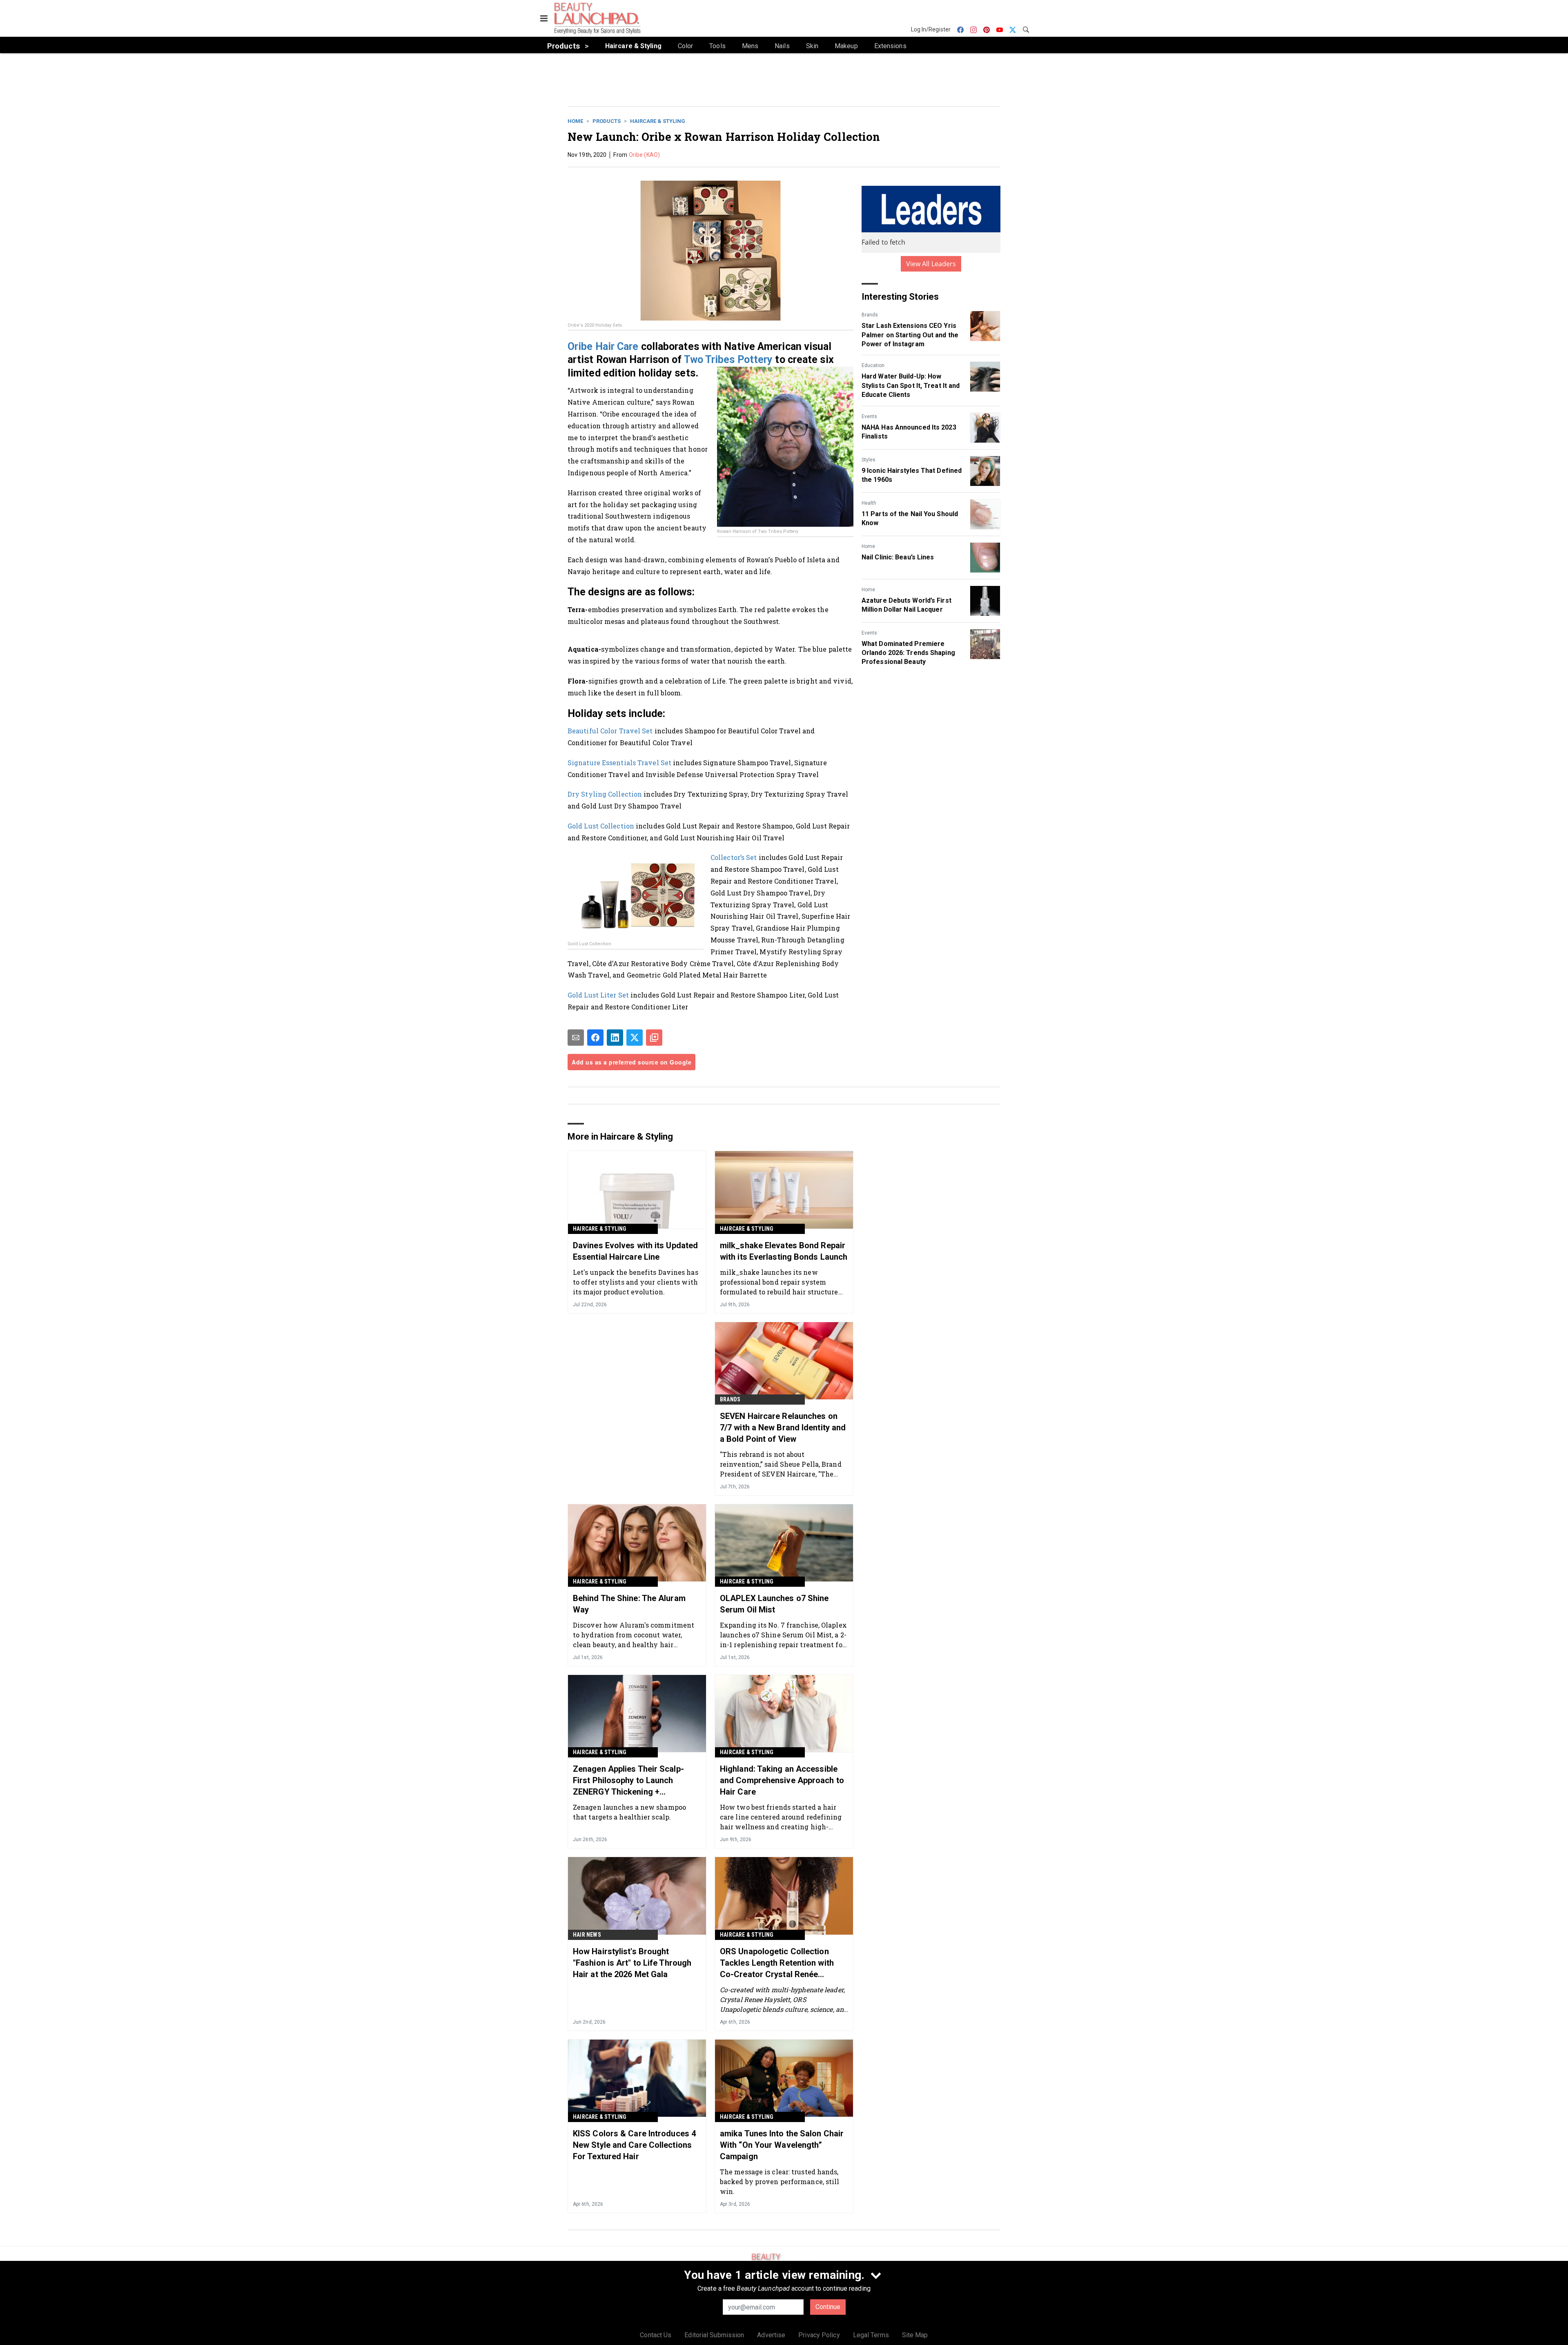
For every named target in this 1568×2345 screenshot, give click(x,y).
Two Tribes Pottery (728, 360)
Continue (828, 2307)
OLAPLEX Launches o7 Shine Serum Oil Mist (774, 1604)
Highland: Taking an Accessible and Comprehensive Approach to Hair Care (782, 1780)
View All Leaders (931, 264)
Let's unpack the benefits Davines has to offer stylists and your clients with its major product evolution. (636, 1282)
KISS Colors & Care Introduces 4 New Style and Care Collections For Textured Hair (634, 2145)
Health (869, 503)
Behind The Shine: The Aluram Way (629, 1604)
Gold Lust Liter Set (598, 995)
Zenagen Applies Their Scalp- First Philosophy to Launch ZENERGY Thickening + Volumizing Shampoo (628, 1781)
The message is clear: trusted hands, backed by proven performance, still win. (780, 2181)
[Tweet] (635, 1038)
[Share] (595, 1038)
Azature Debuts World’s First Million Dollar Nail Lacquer (906, 605)
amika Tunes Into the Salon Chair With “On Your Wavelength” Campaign (782, 2145)
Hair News (587, 1935)
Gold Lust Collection (601, 826)
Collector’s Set (734, 857)
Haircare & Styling (658, 121)
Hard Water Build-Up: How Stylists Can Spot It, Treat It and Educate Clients (911, 385)
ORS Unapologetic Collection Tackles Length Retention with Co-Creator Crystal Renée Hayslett (777, 1963)
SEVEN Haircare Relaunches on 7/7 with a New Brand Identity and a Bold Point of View (783, 1427)
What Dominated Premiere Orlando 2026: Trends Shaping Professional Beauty (908, 653)
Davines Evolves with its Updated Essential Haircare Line (635, 1251)
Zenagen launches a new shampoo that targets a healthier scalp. (629, 1812)
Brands (870, 315)
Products (607, 121)
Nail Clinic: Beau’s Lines (898, 557)
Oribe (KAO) (644, 155)
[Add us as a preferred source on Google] (654, 1038)
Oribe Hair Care (603, 346)
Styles (869, 460)
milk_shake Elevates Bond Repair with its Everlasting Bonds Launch (784, 1251)
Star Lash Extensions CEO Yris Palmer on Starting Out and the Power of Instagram (910, 335)
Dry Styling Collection (605, 794)
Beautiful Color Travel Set (610, 731)
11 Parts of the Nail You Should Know (910, 518)
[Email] (576, 1038)
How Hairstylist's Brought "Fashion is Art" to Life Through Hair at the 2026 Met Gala (632, 1963)
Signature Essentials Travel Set (619, 763)
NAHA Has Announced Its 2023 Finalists (909, 432)
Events (869, 416)
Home (575, 121)
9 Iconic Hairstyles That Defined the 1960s (912, 475)
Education (873, 365)
